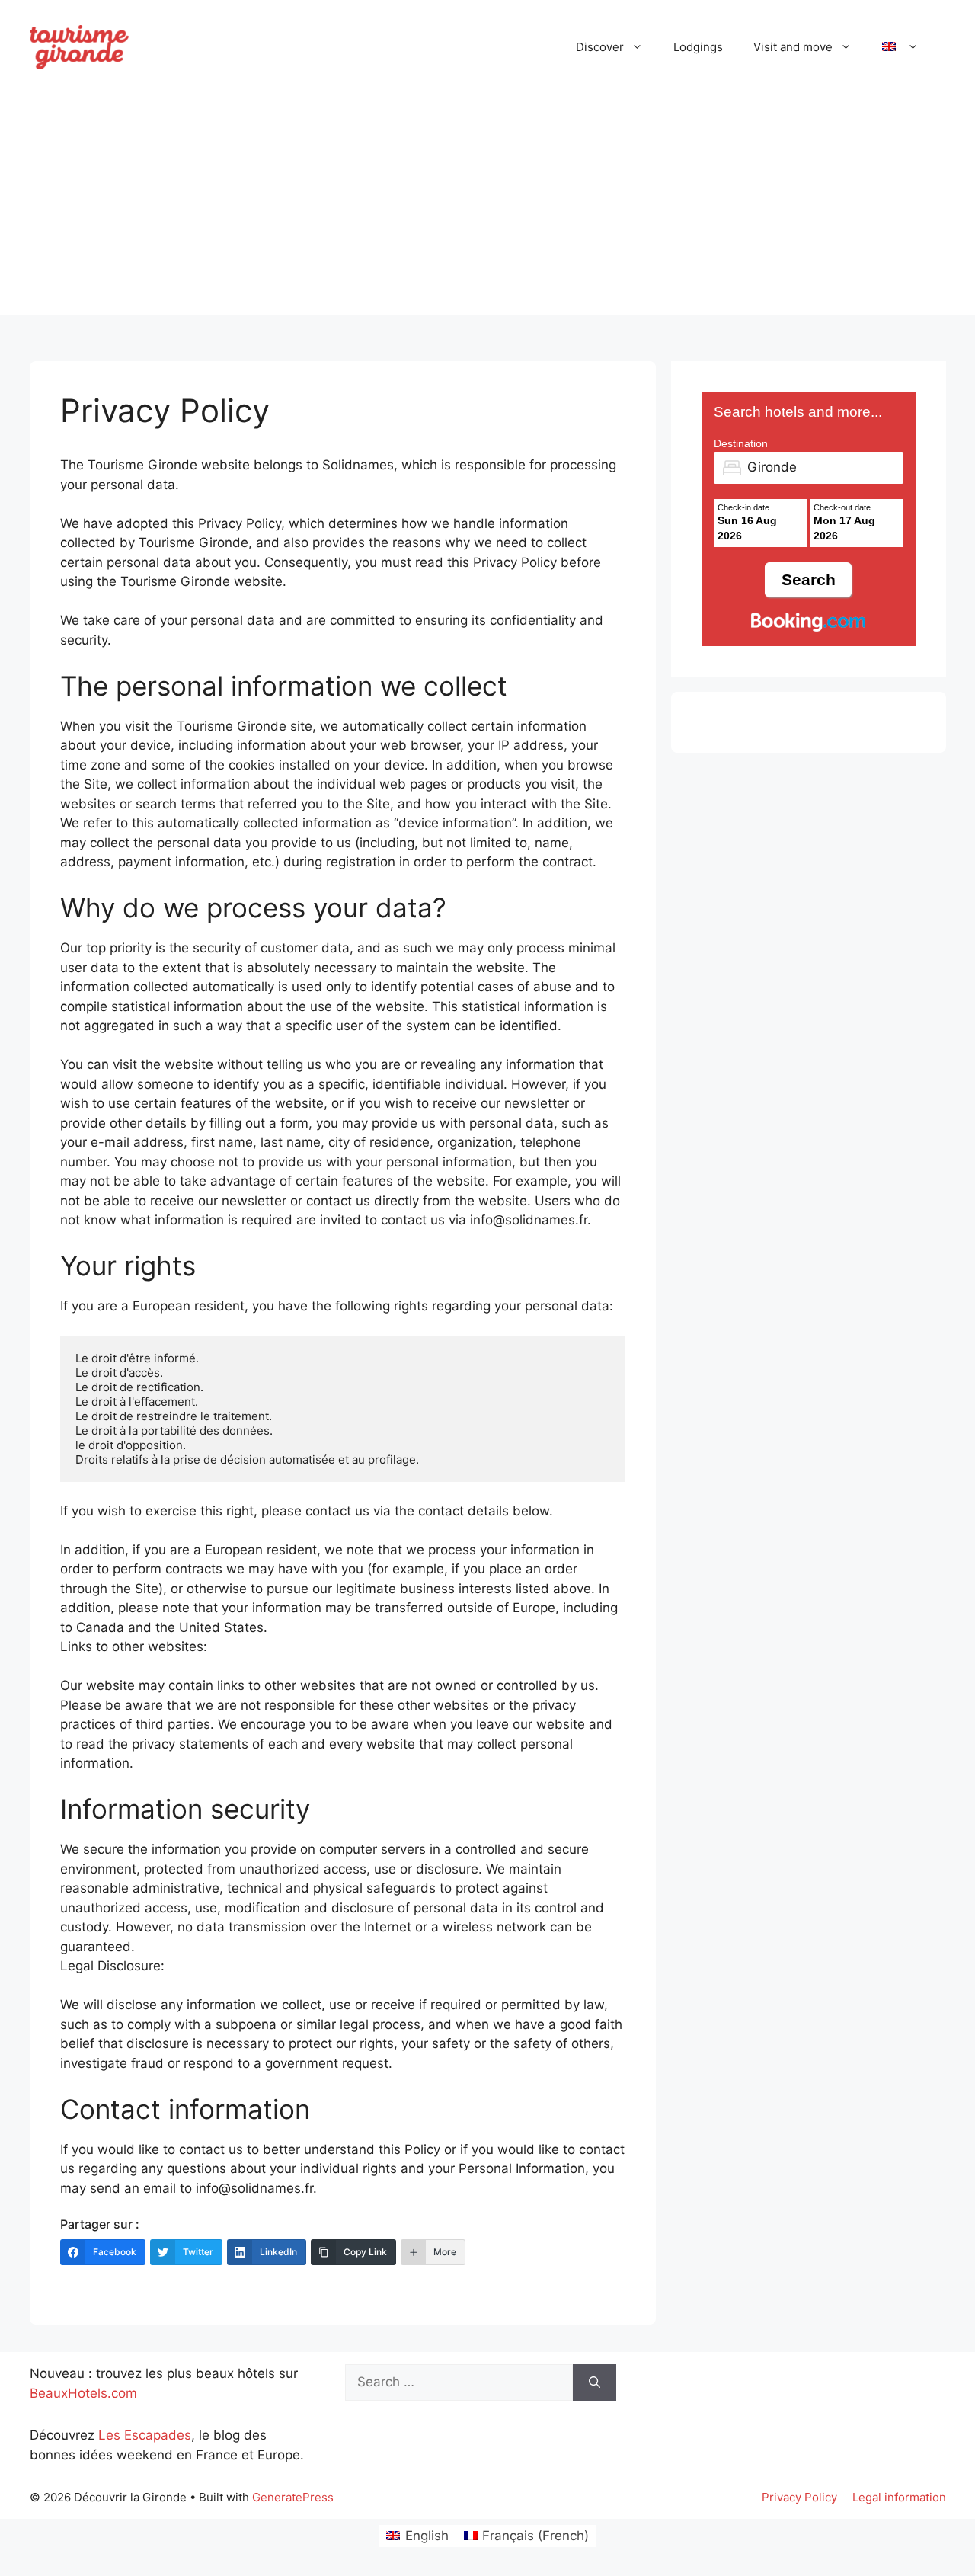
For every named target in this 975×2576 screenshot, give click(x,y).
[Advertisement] (487, 209)
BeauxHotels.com (83, 2393)
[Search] (595, 2382)
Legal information (899, 2497)
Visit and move (793, 47)
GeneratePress (293, 2497)
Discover (600, 47)
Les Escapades (145, 2435)
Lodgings (698, 47)
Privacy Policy (799, 2497)
